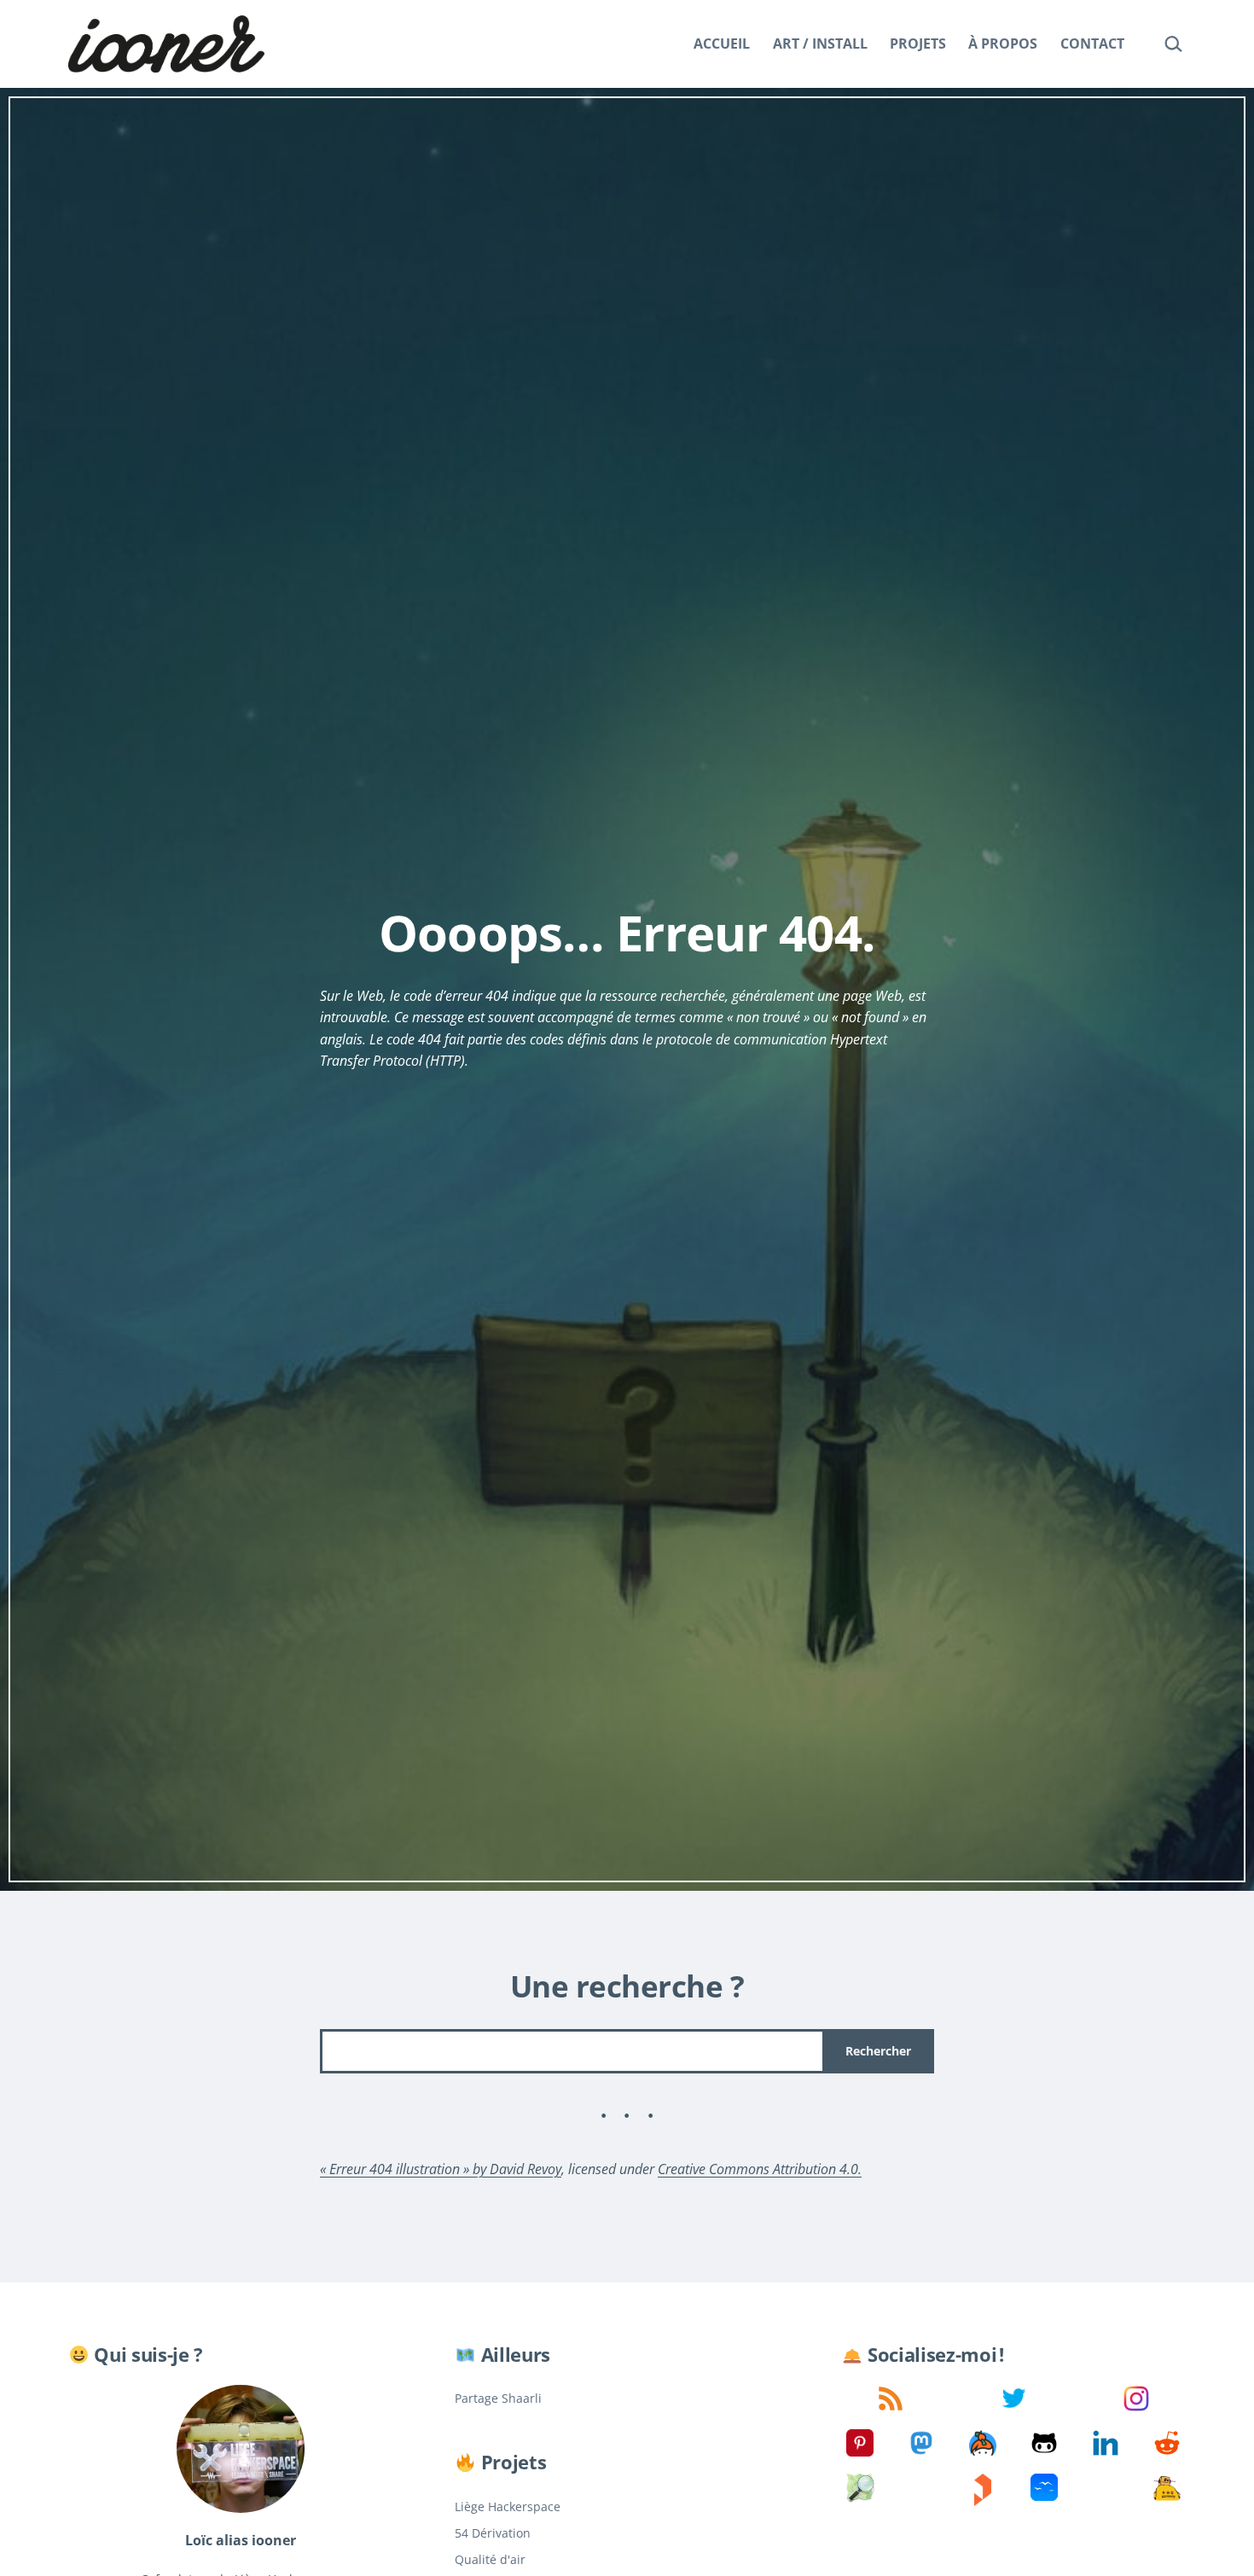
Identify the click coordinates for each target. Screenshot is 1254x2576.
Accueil (722, 44)
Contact (1092, 44)
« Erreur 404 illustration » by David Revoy (441, 2169)
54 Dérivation (493, 2533)
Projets (918, 44)
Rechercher (878, 2051)
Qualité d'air (490, 2559)
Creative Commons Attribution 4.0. (760, 2169)
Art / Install (820, 44)
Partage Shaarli (498, 2398)
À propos (1003, 44)
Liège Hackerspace (508, 2506)
